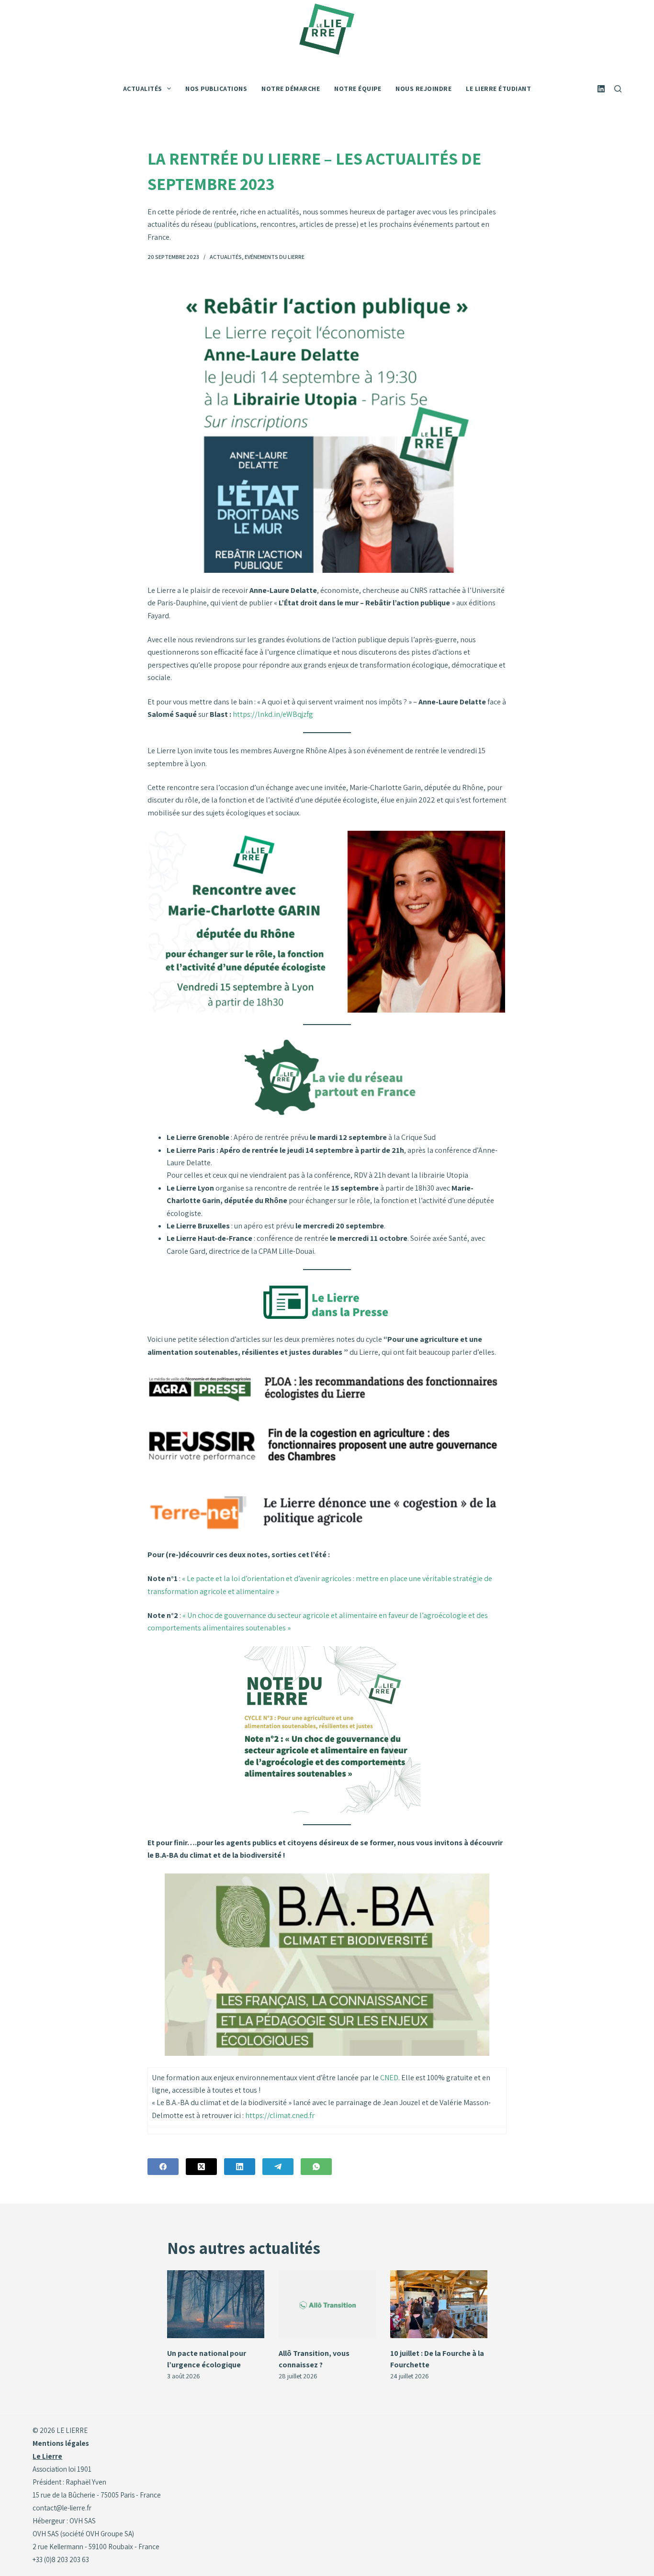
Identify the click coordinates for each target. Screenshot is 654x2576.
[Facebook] (163, 2167)
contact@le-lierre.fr (62, 2508)
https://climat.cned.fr (280, 2115)
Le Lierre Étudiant (498, 89)
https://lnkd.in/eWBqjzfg (273, 714)
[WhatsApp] (316, 2167)
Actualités (226, 257)
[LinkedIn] (601, 89)
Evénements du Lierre (275, 257)
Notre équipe (358, 89)
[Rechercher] (618, 89)
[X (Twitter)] (201, 2167)
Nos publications (216, 89)
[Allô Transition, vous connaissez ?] (327, 2304)
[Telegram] (278, 2167)
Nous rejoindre (423, 89)
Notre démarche (291, 89)
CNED (389, 2078)
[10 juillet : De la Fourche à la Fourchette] (439, 2304)
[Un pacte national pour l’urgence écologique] (216, 2304)
